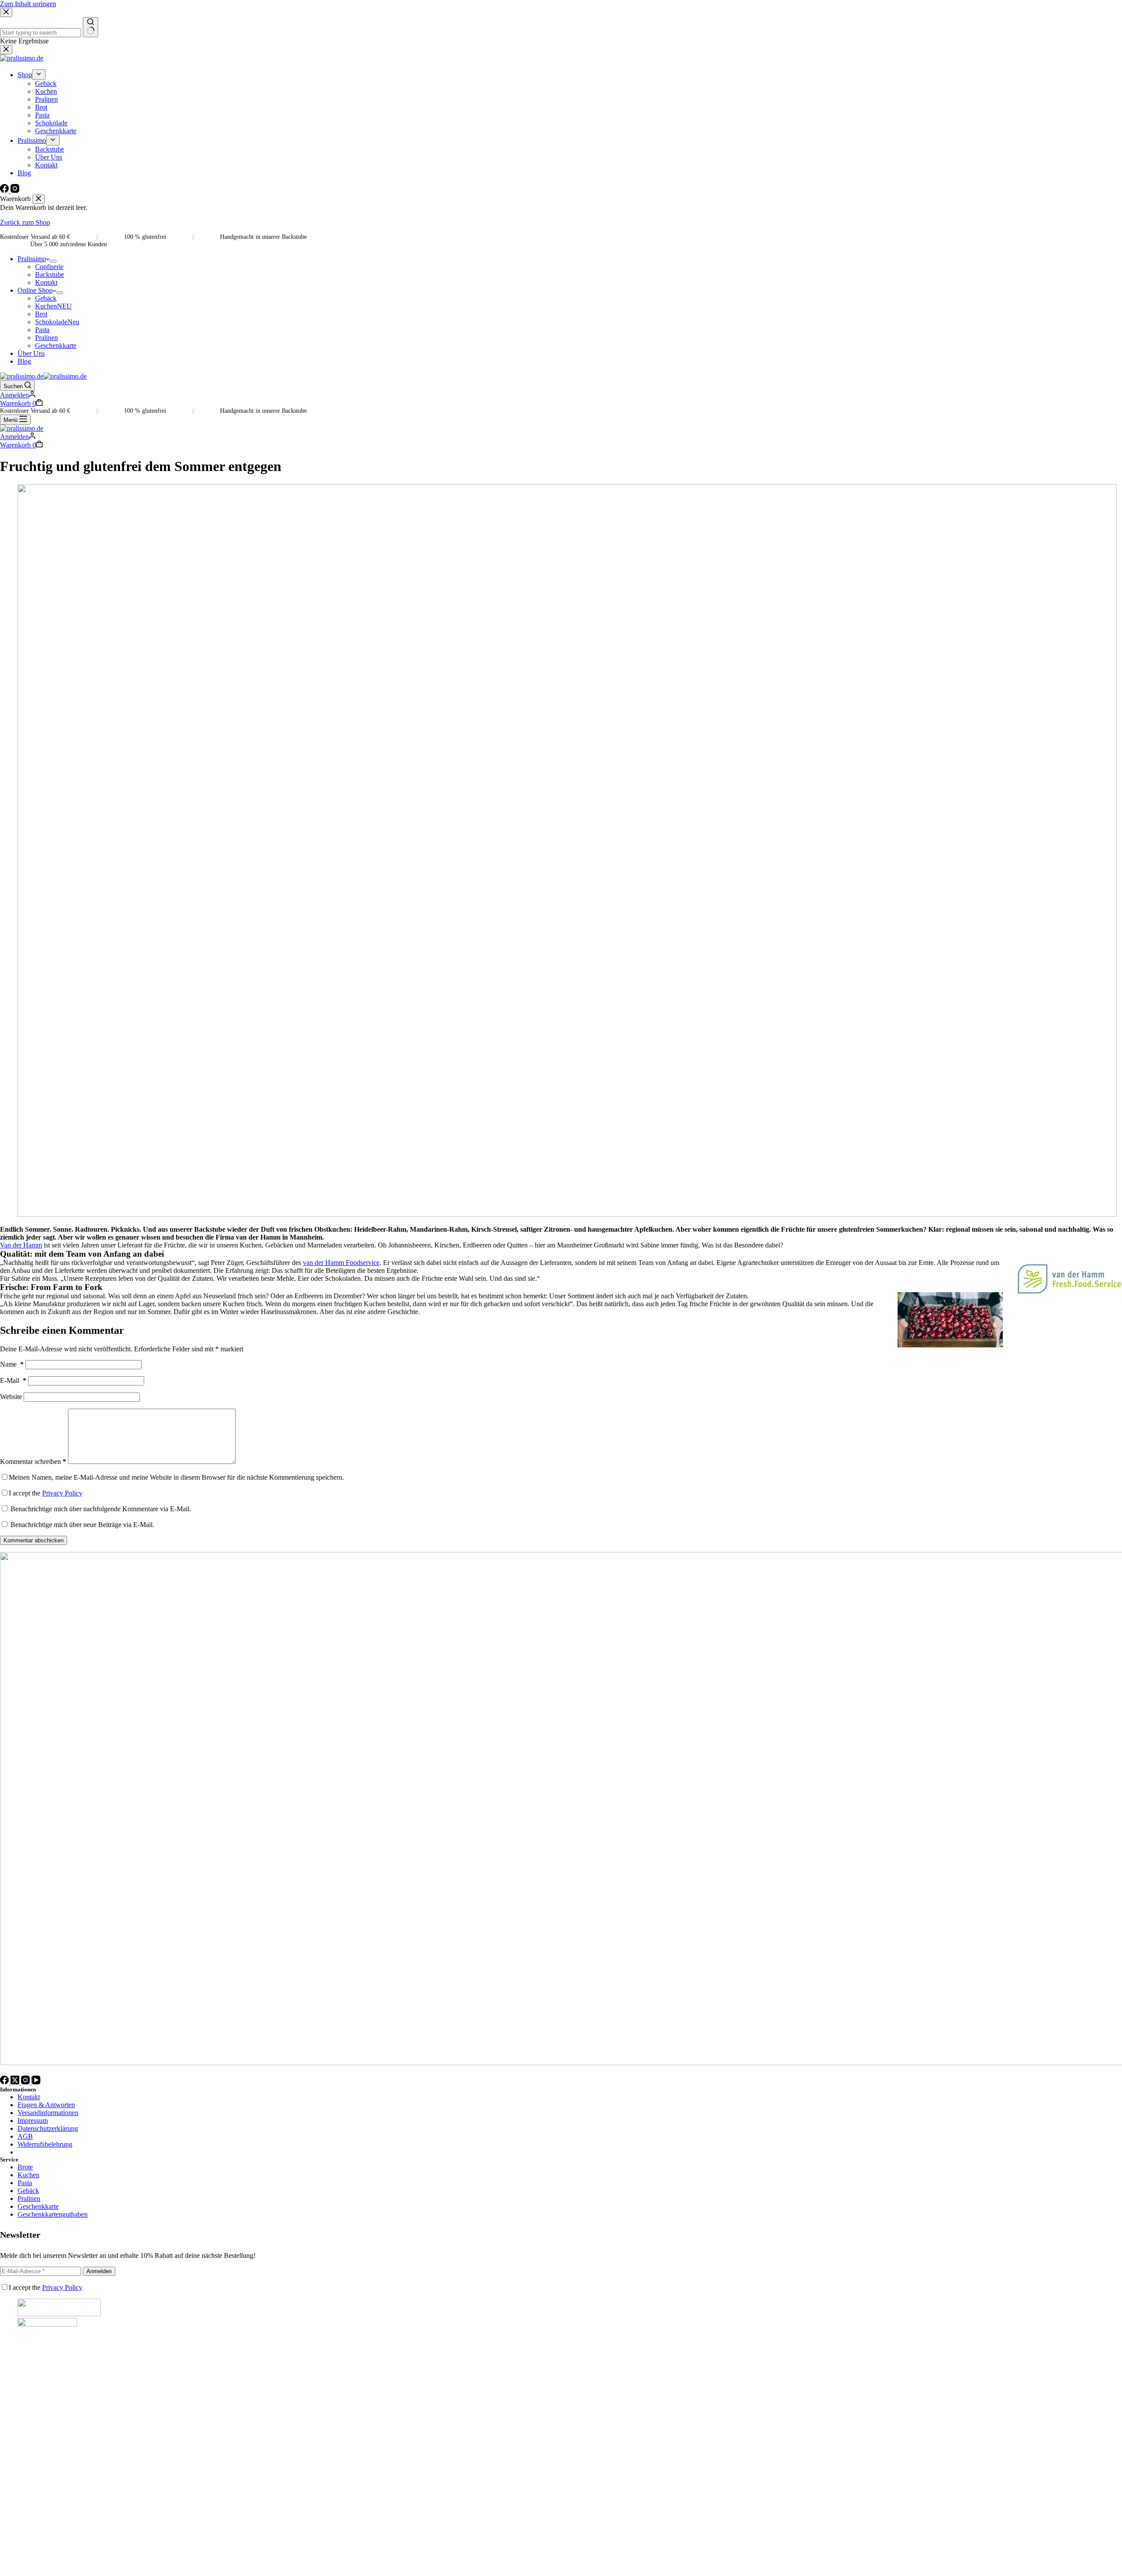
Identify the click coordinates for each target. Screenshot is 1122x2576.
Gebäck (46, 298)
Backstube (50, 275)
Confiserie (49, 267)
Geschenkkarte (56, 345)
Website (11, 1397)
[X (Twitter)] (16, 2082)
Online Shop (35, 290)
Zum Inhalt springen (28, 4)
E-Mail (13, 1380)
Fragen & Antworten (46, 2105)
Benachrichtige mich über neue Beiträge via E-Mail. (82, 1525)
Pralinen (46, 338)
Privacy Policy (62, 1493)
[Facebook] (5, 2082)
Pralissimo (32, 259)
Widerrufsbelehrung (45, 2144)
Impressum (33, 2121)
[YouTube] (36, 2082)
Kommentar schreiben (33, 1462)
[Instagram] (26, 2082)
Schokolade (57, 322)
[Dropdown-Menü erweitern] (53, 261)
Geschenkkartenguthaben (53, 2214)
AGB (25, 2136)
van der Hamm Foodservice (341, 1263)
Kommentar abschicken (34, 1540)
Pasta (42, 330)
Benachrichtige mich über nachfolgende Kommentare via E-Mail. (101, 1509)
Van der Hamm (21, 1245)
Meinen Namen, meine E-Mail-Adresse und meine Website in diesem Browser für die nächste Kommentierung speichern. (176, 1477)
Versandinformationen (48, 2113)
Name (12, 1364)
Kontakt (46, 282)
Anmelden (99, 2271)
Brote (25, 2167)
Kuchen (53, 306)
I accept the (46, 1493)
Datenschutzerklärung (48, 2128)
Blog (24, 361)
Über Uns (31, 353)
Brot (41, 314)
